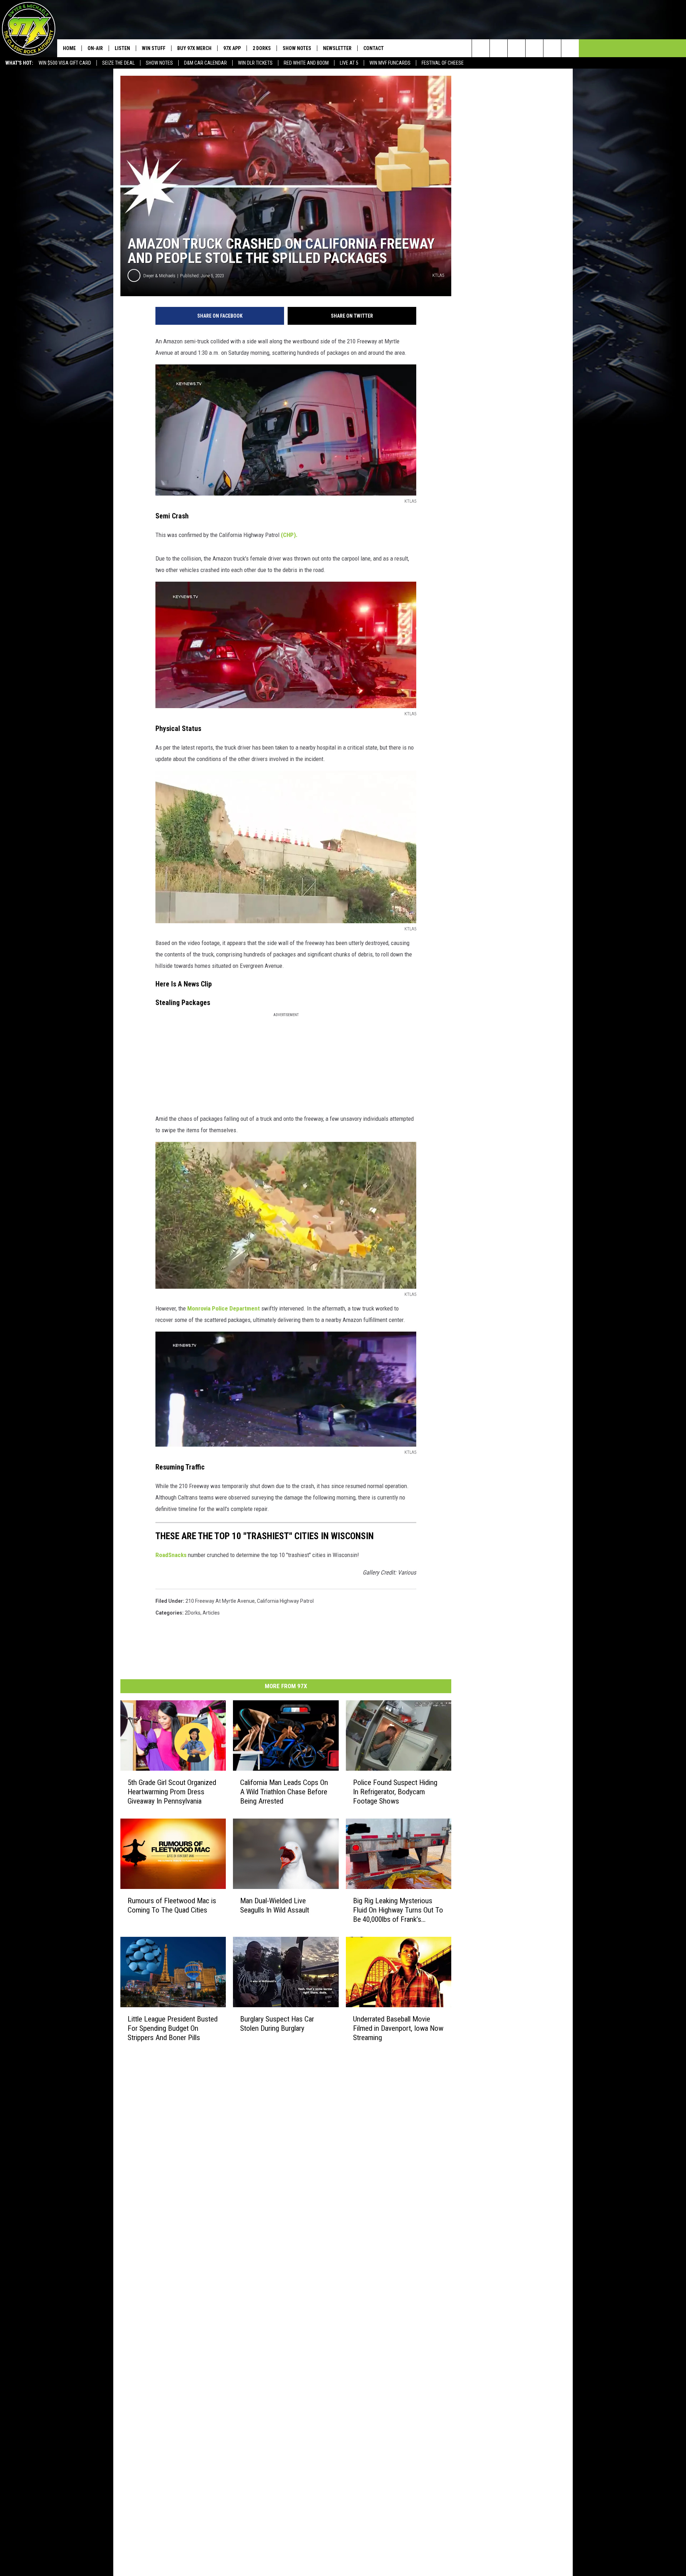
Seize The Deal (118, 63)
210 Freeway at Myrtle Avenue (220, 1601)
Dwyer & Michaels (159, 276)
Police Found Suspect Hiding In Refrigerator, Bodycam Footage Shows (395, 1792)
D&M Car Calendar (205, 63)
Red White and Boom (306, 63)
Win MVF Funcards (390, 63)
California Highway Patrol (285, 1601)
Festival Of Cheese (443, 63)
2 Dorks (262, 48)
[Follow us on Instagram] (534, 48)
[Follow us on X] (552, 48)
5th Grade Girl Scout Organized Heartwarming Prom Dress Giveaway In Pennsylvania (172, 1792)
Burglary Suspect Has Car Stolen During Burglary (277, 2024)
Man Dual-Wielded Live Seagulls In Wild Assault (275, 1905)
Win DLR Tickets (255, 63)
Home (69, 48)
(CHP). (289, 535)
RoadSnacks (171, 1555)
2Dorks (193, 1613)
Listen (122, 48)
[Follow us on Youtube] (570, 48)
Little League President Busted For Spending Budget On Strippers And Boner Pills (173, 2028)
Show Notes (159, 63)
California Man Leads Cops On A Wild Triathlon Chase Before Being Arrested (284, 1792)
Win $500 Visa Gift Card (65, 63)
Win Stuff (154, 48)
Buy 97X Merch (194, 48)
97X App (232, 48)
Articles (211, 1613)
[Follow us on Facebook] (516, 48)
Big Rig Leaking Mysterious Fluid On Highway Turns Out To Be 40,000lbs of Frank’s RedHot (398, 1910)
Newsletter (337, 48)
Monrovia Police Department (223, 1308)
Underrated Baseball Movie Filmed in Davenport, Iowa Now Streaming (398, 2028)
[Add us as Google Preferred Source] (499, 48)
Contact (374, 48)
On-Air (95, 48)
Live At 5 (349, 63)
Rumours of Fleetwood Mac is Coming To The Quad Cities (172, 1905)
